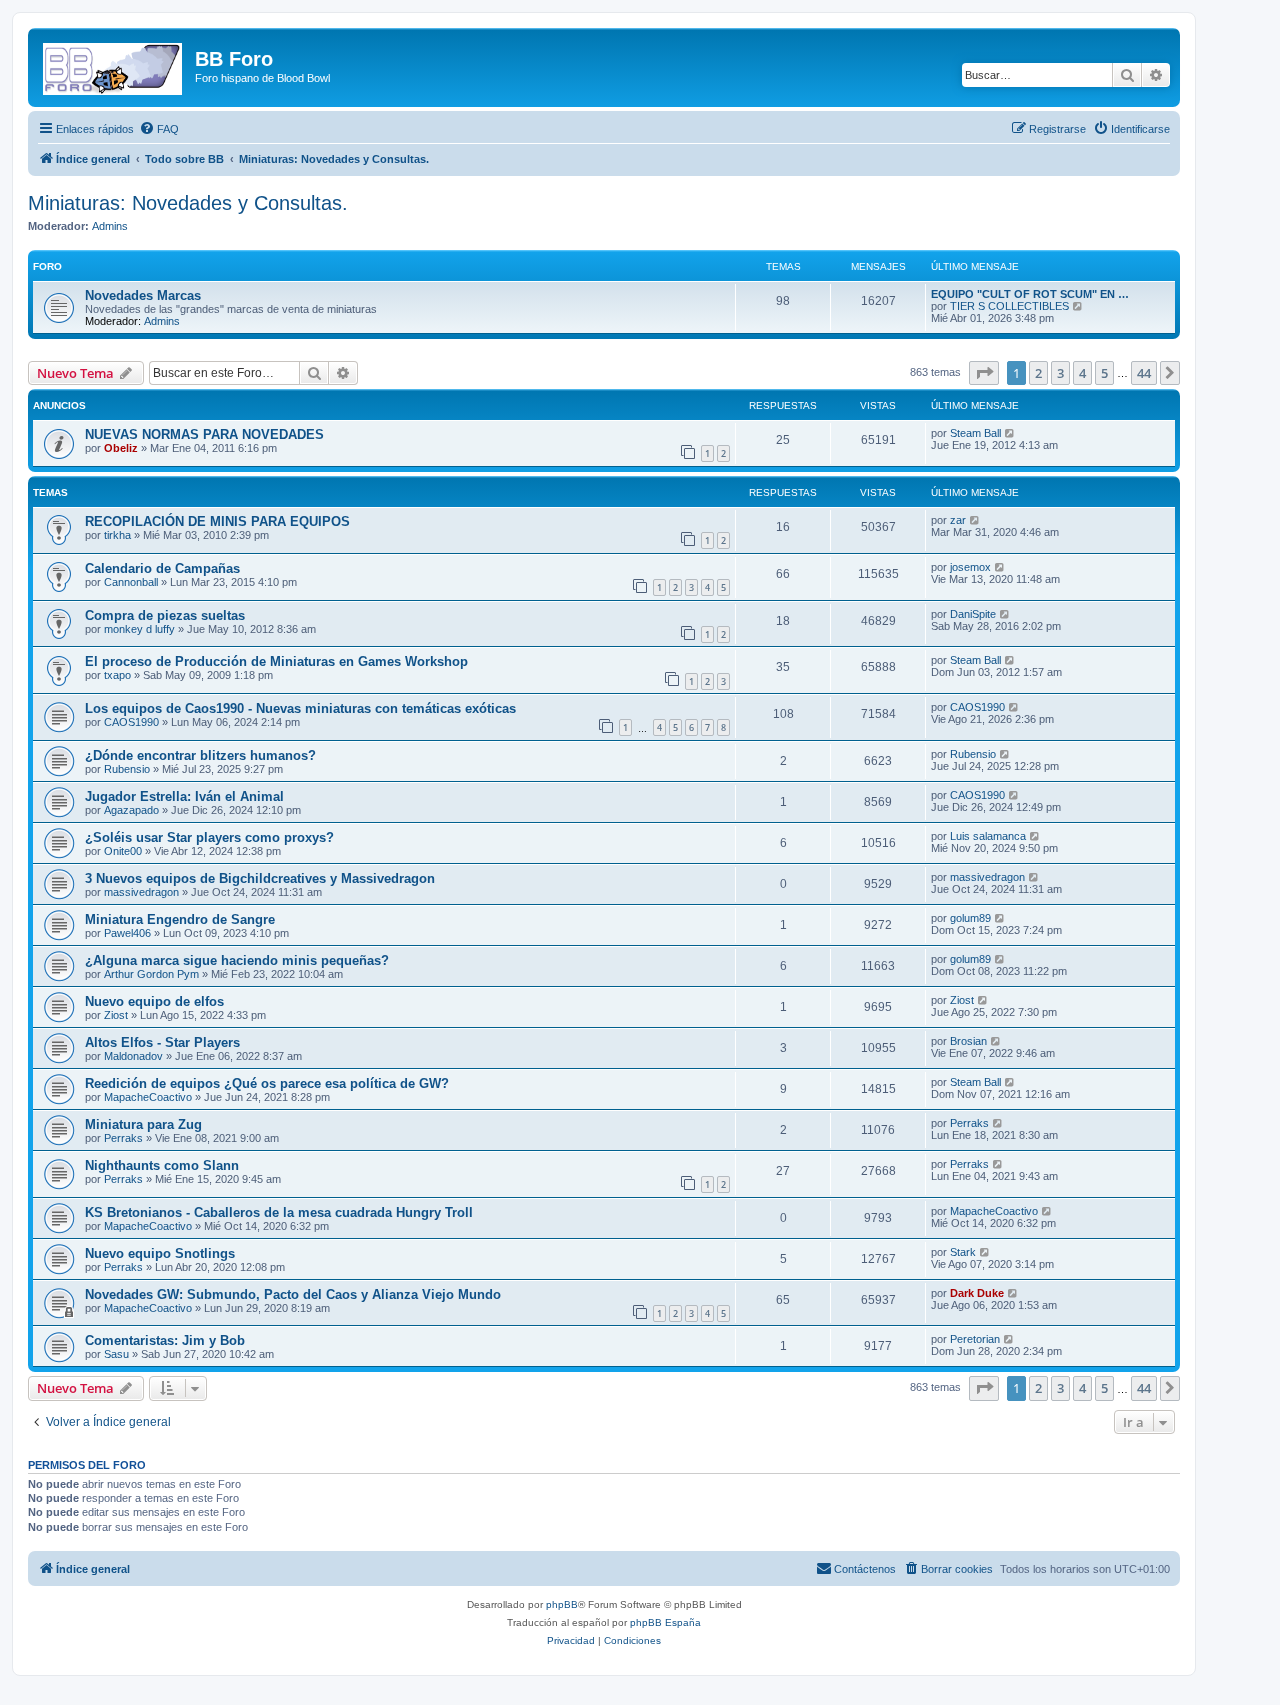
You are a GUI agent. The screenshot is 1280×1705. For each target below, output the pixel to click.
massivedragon (141, 892)
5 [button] (1104, 373)
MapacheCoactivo (148, 1097)
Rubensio (127, 769)
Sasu (116, 1354)
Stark (963, 1252)
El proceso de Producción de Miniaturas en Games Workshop (276, 661)
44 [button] (1144, 373)
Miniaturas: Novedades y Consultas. (188, 203)
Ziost (116, 1015)
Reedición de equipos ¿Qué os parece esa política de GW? (267, 1083)
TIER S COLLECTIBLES (1009, 306)
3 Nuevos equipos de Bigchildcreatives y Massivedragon (260, 878)
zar (958, 520)
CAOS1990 (131, 722)
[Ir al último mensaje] (1010, 433)
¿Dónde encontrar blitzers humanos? (200, 755)
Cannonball (131, 582)
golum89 (970, 918)
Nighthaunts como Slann (162, 1165)
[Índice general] (114, 65)
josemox (970, 567)
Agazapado (131, 810)
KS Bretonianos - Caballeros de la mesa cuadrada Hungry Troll (279, 1212)
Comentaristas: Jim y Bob (165, 1340)
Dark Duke (977, 1293)
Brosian (968, 1041)
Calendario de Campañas (162, 568)
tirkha (117, 535)
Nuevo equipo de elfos (154, 1001)
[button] (984, 373)
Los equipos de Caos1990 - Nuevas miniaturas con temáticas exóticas (300, 708)
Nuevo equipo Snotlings (160, 1253)
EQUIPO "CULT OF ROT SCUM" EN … (1030, 294)
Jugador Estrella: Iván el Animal (184, 796)
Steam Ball (975, 433)
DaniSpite (973, 614)
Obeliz (121, 448)
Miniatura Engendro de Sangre (180, 919)
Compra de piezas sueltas (165, 615)
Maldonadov (133, 1056)
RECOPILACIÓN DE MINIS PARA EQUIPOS (217, 521)
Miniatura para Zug (143, 1124)
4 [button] (1082, 373)
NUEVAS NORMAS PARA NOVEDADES (204, 434)
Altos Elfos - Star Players (162, 1042)
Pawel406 (127, 933)
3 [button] (1060, 373)
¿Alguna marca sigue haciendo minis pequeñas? (237, 960)
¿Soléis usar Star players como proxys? (209, 837)
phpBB (562, 1604)
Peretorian (975, 1339)
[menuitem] (159, 129)
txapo (117, 675)
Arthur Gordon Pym (151, 974)
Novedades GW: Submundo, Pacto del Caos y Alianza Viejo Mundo (293, 1294)
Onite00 (123, 851)
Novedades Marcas (143, 295)
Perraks (123, 1138)
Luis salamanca (988, 836)
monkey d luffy (139, 629)
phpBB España (665, 1622)
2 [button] (1038, 373)
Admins (110, 226)
